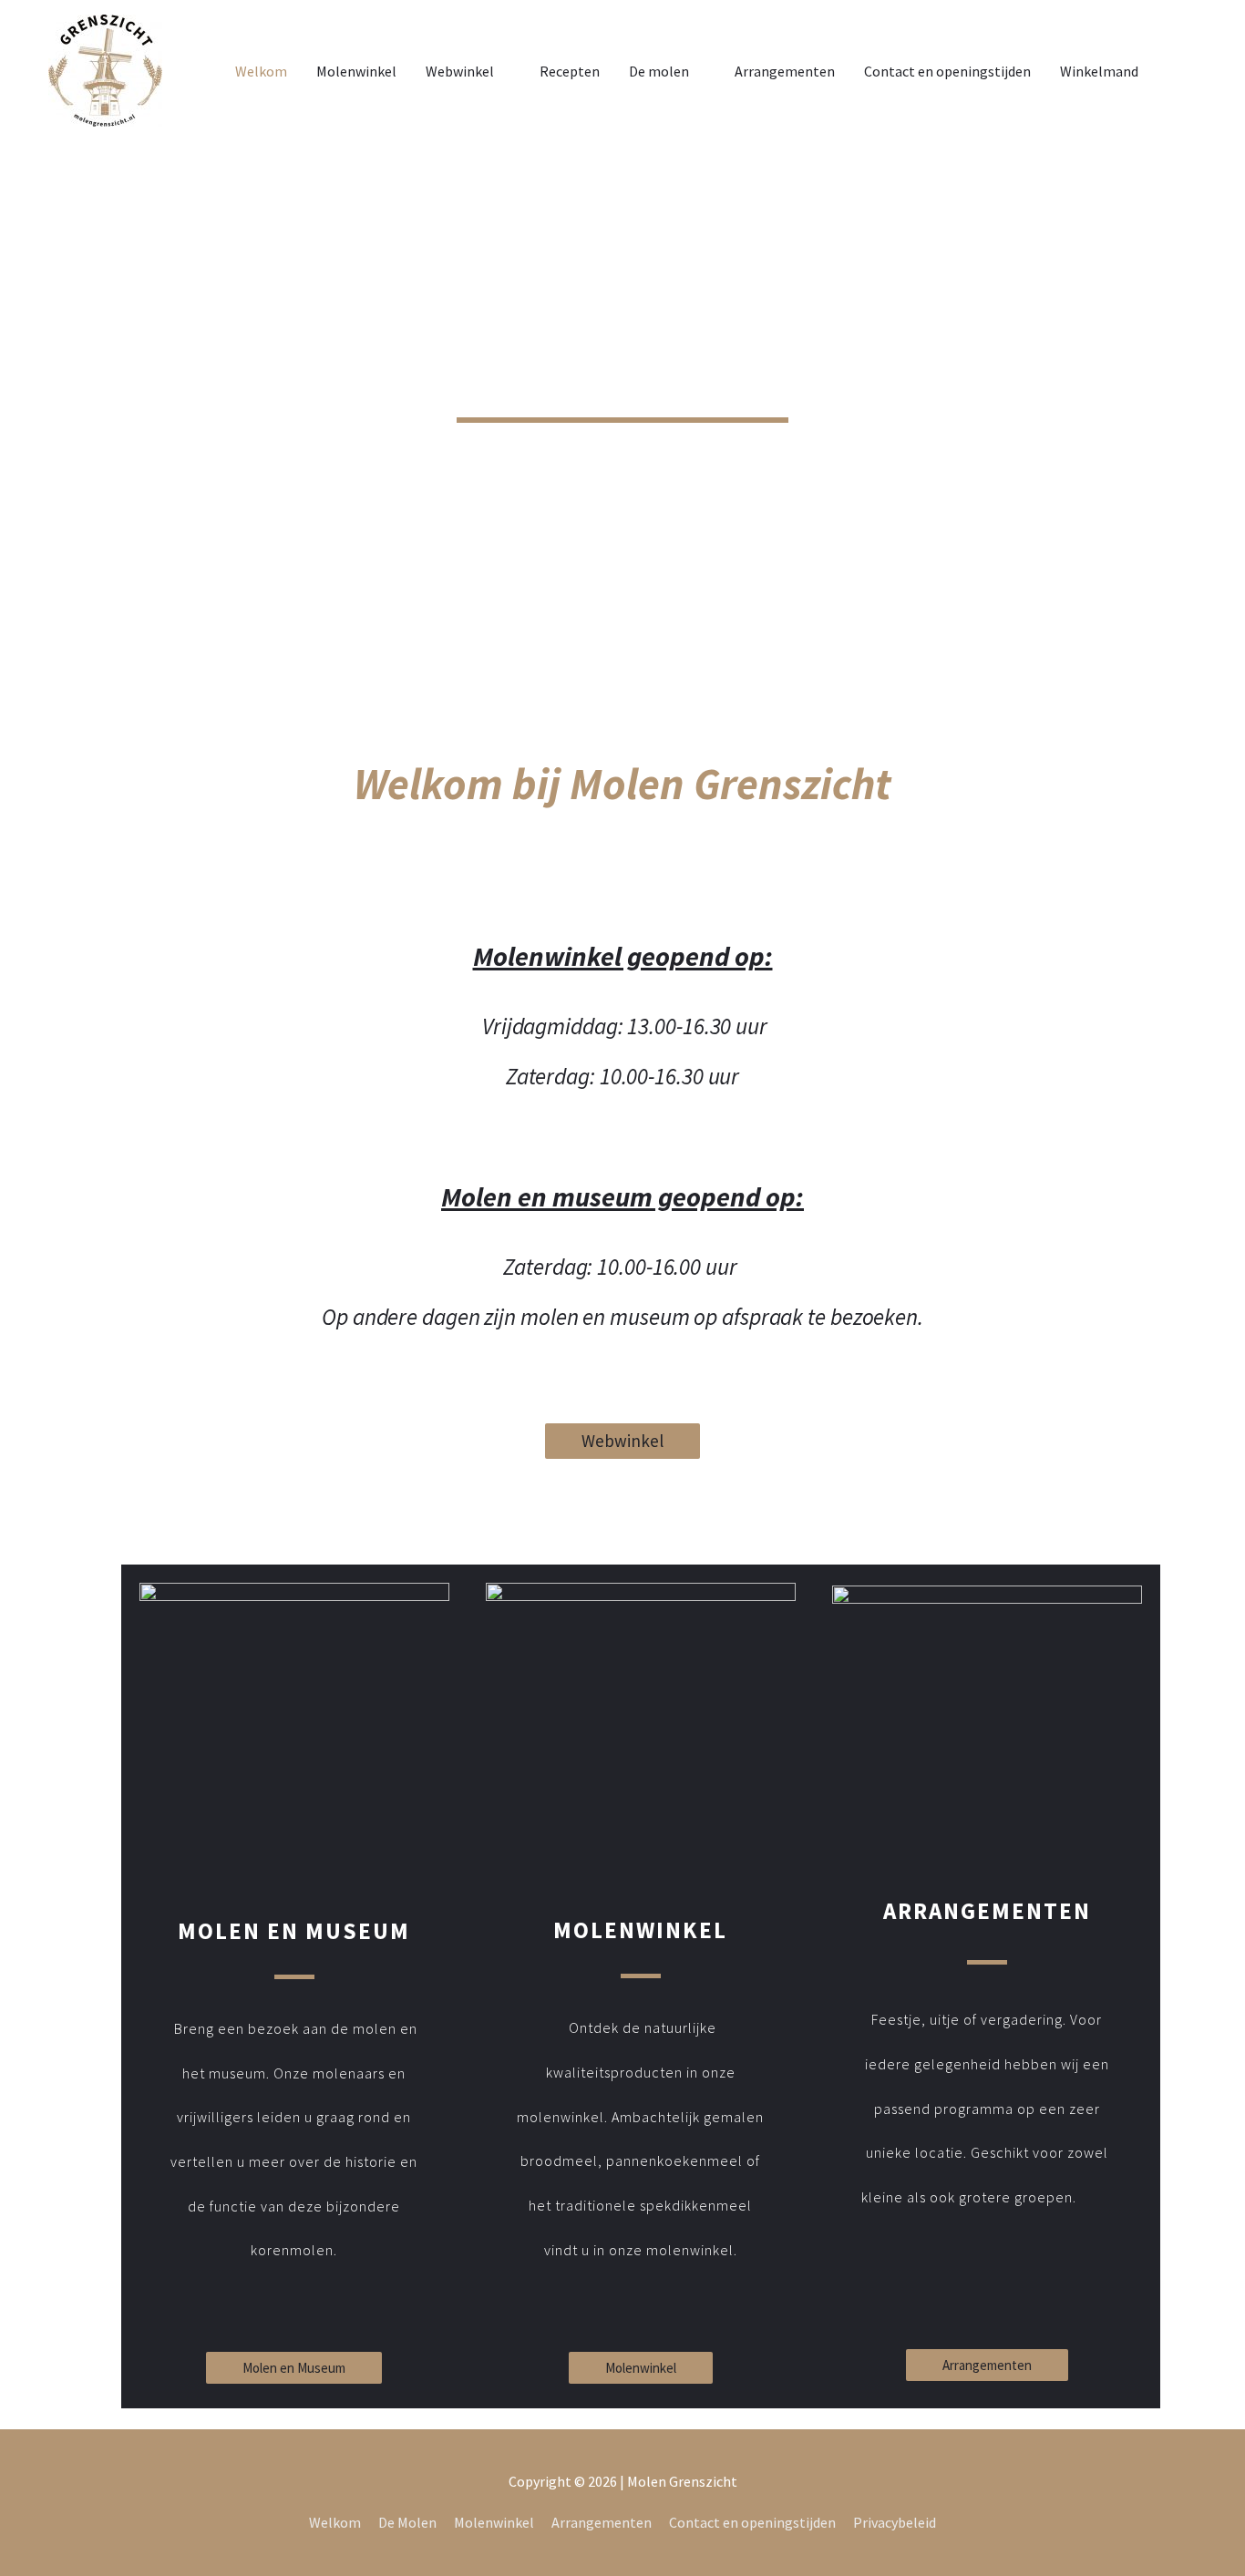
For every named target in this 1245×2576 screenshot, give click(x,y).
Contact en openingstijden (947, 71)
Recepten (570, 71)
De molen (659, 71)
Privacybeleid (895, 2522)
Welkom (261, 71)
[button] (622, 1441)
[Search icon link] (1175, 71)
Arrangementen (785, 71)
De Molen (407, 2522)
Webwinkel (460, 71)
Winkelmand (1099, 71)
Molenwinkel (356, 71)
